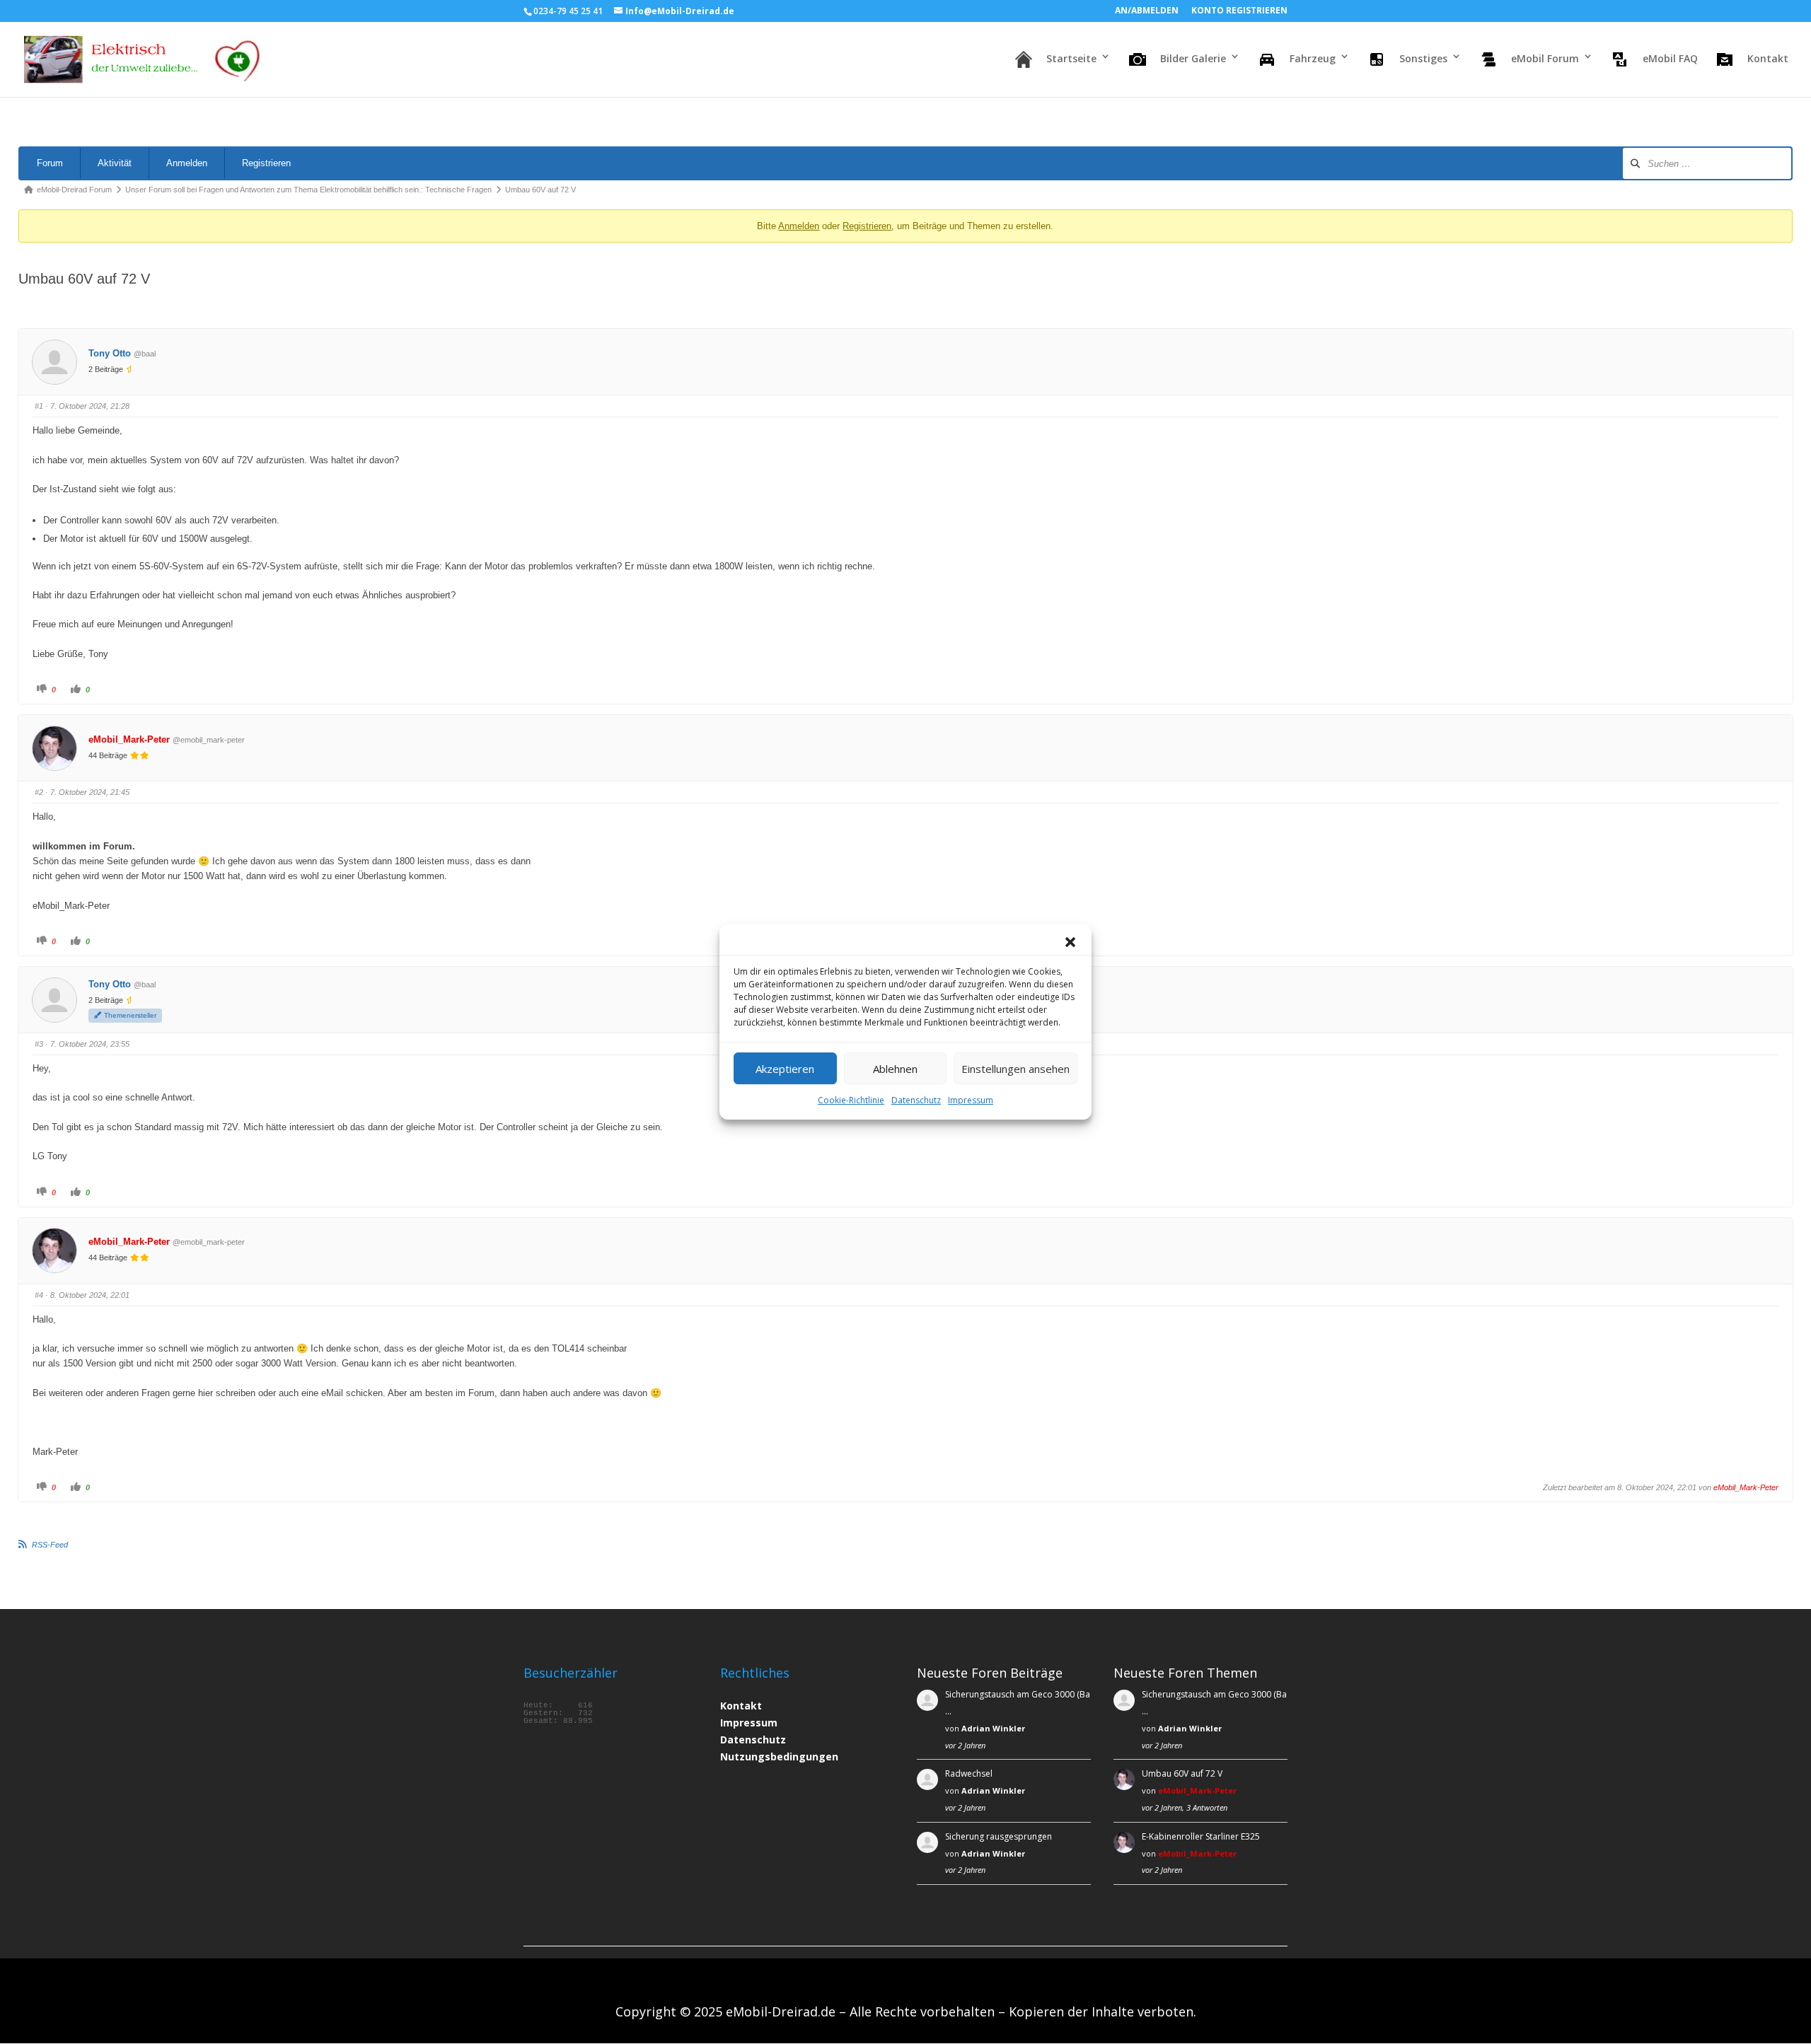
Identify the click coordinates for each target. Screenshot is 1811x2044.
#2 (39, 792)
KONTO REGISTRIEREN (1239, 11)
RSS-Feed (50, 1545)
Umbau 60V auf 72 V (1182, 1773)
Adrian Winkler (993, 1728)
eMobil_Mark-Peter (129, 739)
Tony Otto (110, 353)
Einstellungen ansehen (1016, 1069)
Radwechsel (969, 1773)
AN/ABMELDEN (1147, 11)
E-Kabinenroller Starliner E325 (1201, 1836)
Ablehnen (895, 1069)
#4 (39, 1295)
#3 (39, 1044)
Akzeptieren (785, 1069)
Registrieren (266, 163)
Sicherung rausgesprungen (999, 1836)
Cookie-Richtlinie (851, 1100)
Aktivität (115, 163)
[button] (1070, 942)
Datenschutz (916, 1100)
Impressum (971, 1100)
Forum (50, 163)
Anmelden (187, 163)
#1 (39, 406)
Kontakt (741, 1706)
